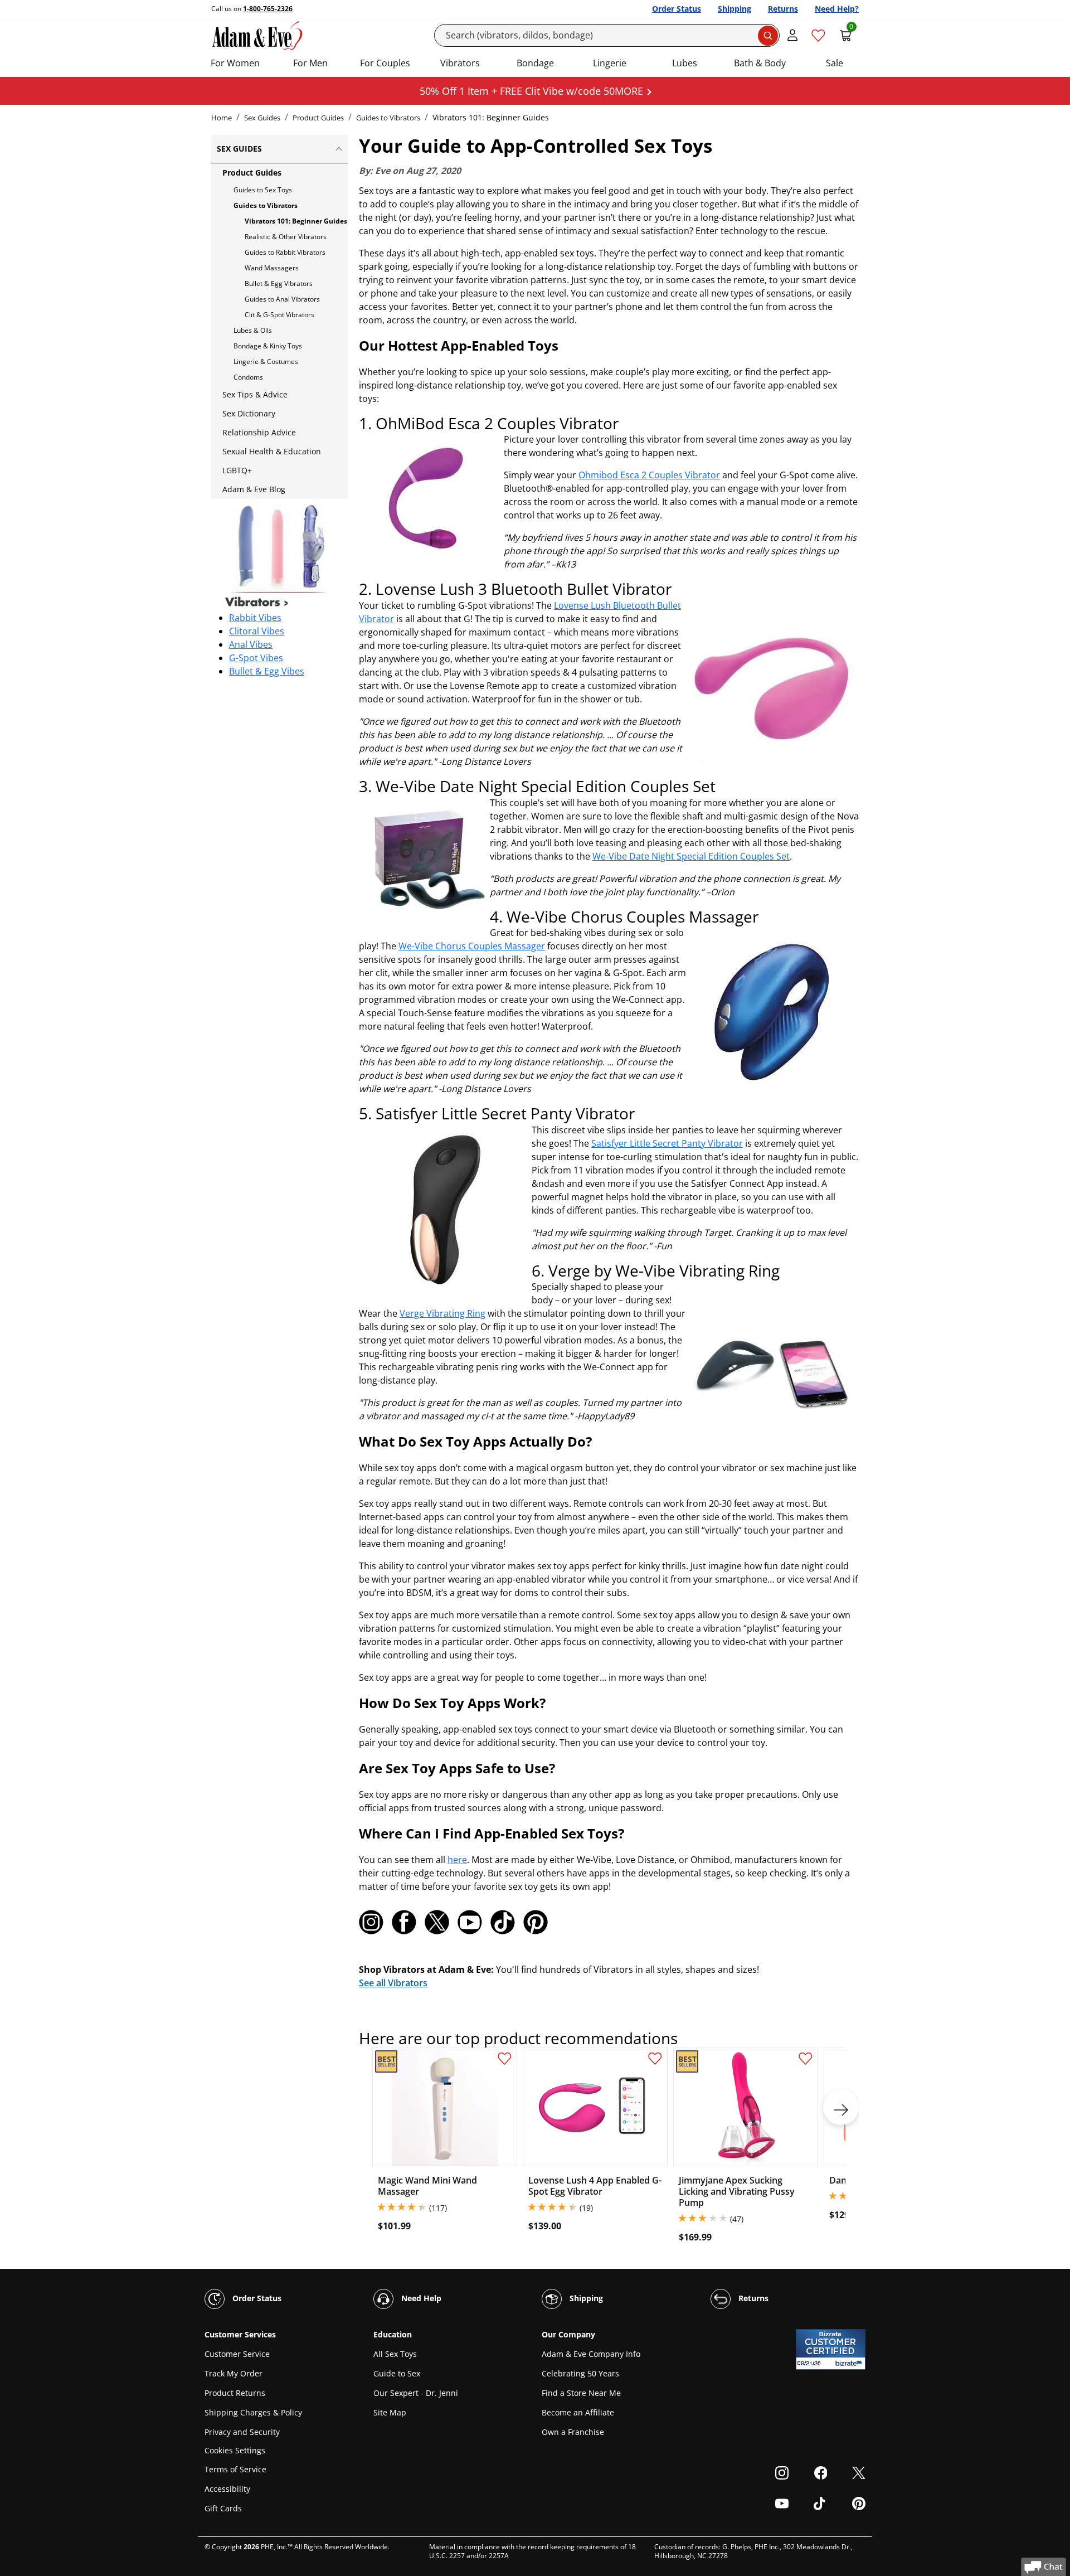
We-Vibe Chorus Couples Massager (472, 946)
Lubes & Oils (253, 330)
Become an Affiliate (578, 2412)
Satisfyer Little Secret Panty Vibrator (667, 1143)
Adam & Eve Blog (254, 489)
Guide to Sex (397, 2373)
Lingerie (610, 63)
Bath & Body (760, 63)
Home (222, 118)
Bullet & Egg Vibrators (279, 283)
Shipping (735, 9)
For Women (235, 63)
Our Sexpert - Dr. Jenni (416, 2393)
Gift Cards (223, 2508)
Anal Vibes (251, 644)
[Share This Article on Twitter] (437, 1922)
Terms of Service (235, 2469)
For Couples (385, 63)
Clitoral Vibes (257, 631)
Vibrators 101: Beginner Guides (296, 221)
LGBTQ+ (237, 470)
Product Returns (235, 2393)
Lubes (685, 63)
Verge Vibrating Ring (442, 1313)
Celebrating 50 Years (580, 2373)
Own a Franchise (573, 2432)
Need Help (420, 2298)
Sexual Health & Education (272, 451)
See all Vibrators (393, 1983)
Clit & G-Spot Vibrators (279, 315)
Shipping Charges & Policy (253, 2412)
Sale (835, 63)
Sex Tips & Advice (255, 394)
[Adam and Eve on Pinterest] (536, 1922)
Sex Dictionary (249, 413)
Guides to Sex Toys (263, 190)
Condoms (248, 377)
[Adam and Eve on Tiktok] (503, 1922)
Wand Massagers (272, 268)
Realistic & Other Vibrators (286, 237)
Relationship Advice (259, 432)
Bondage (535, 63)
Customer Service (237, 2354)
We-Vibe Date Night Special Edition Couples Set (691, 856)
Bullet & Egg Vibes (267, 671)
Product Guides (318, 118)
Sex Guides (262, 118)
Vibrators (460, 63)
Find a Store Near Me (581, 2393)
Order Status (677, 9)
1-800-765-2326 (268, 9)
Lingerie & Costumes (266, 362)
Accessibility (227, 2489)
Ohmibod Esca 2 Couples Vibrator (649, 475)
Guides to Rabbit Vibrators (285, 252)
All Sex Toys (395, 2354)
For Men (310, 63)
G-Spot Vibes (256, 658)
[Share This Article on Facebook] (404, 1922)
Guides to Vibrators (388, 118)
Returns (783, 9)
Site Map (390, 2412)
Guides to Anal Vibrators (282, 299)
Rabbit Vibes (255, 618)
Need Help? (837, 9)
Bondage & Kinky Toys (268, 346)
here (457, 1860)
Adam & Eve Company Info (591, 2354)
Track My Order (234, 2373)
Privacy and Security (242, 2432)
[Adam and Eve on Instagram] (371, 1922)
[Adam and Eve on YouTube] (470, 1922)
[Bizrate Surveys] (850, 2363)
